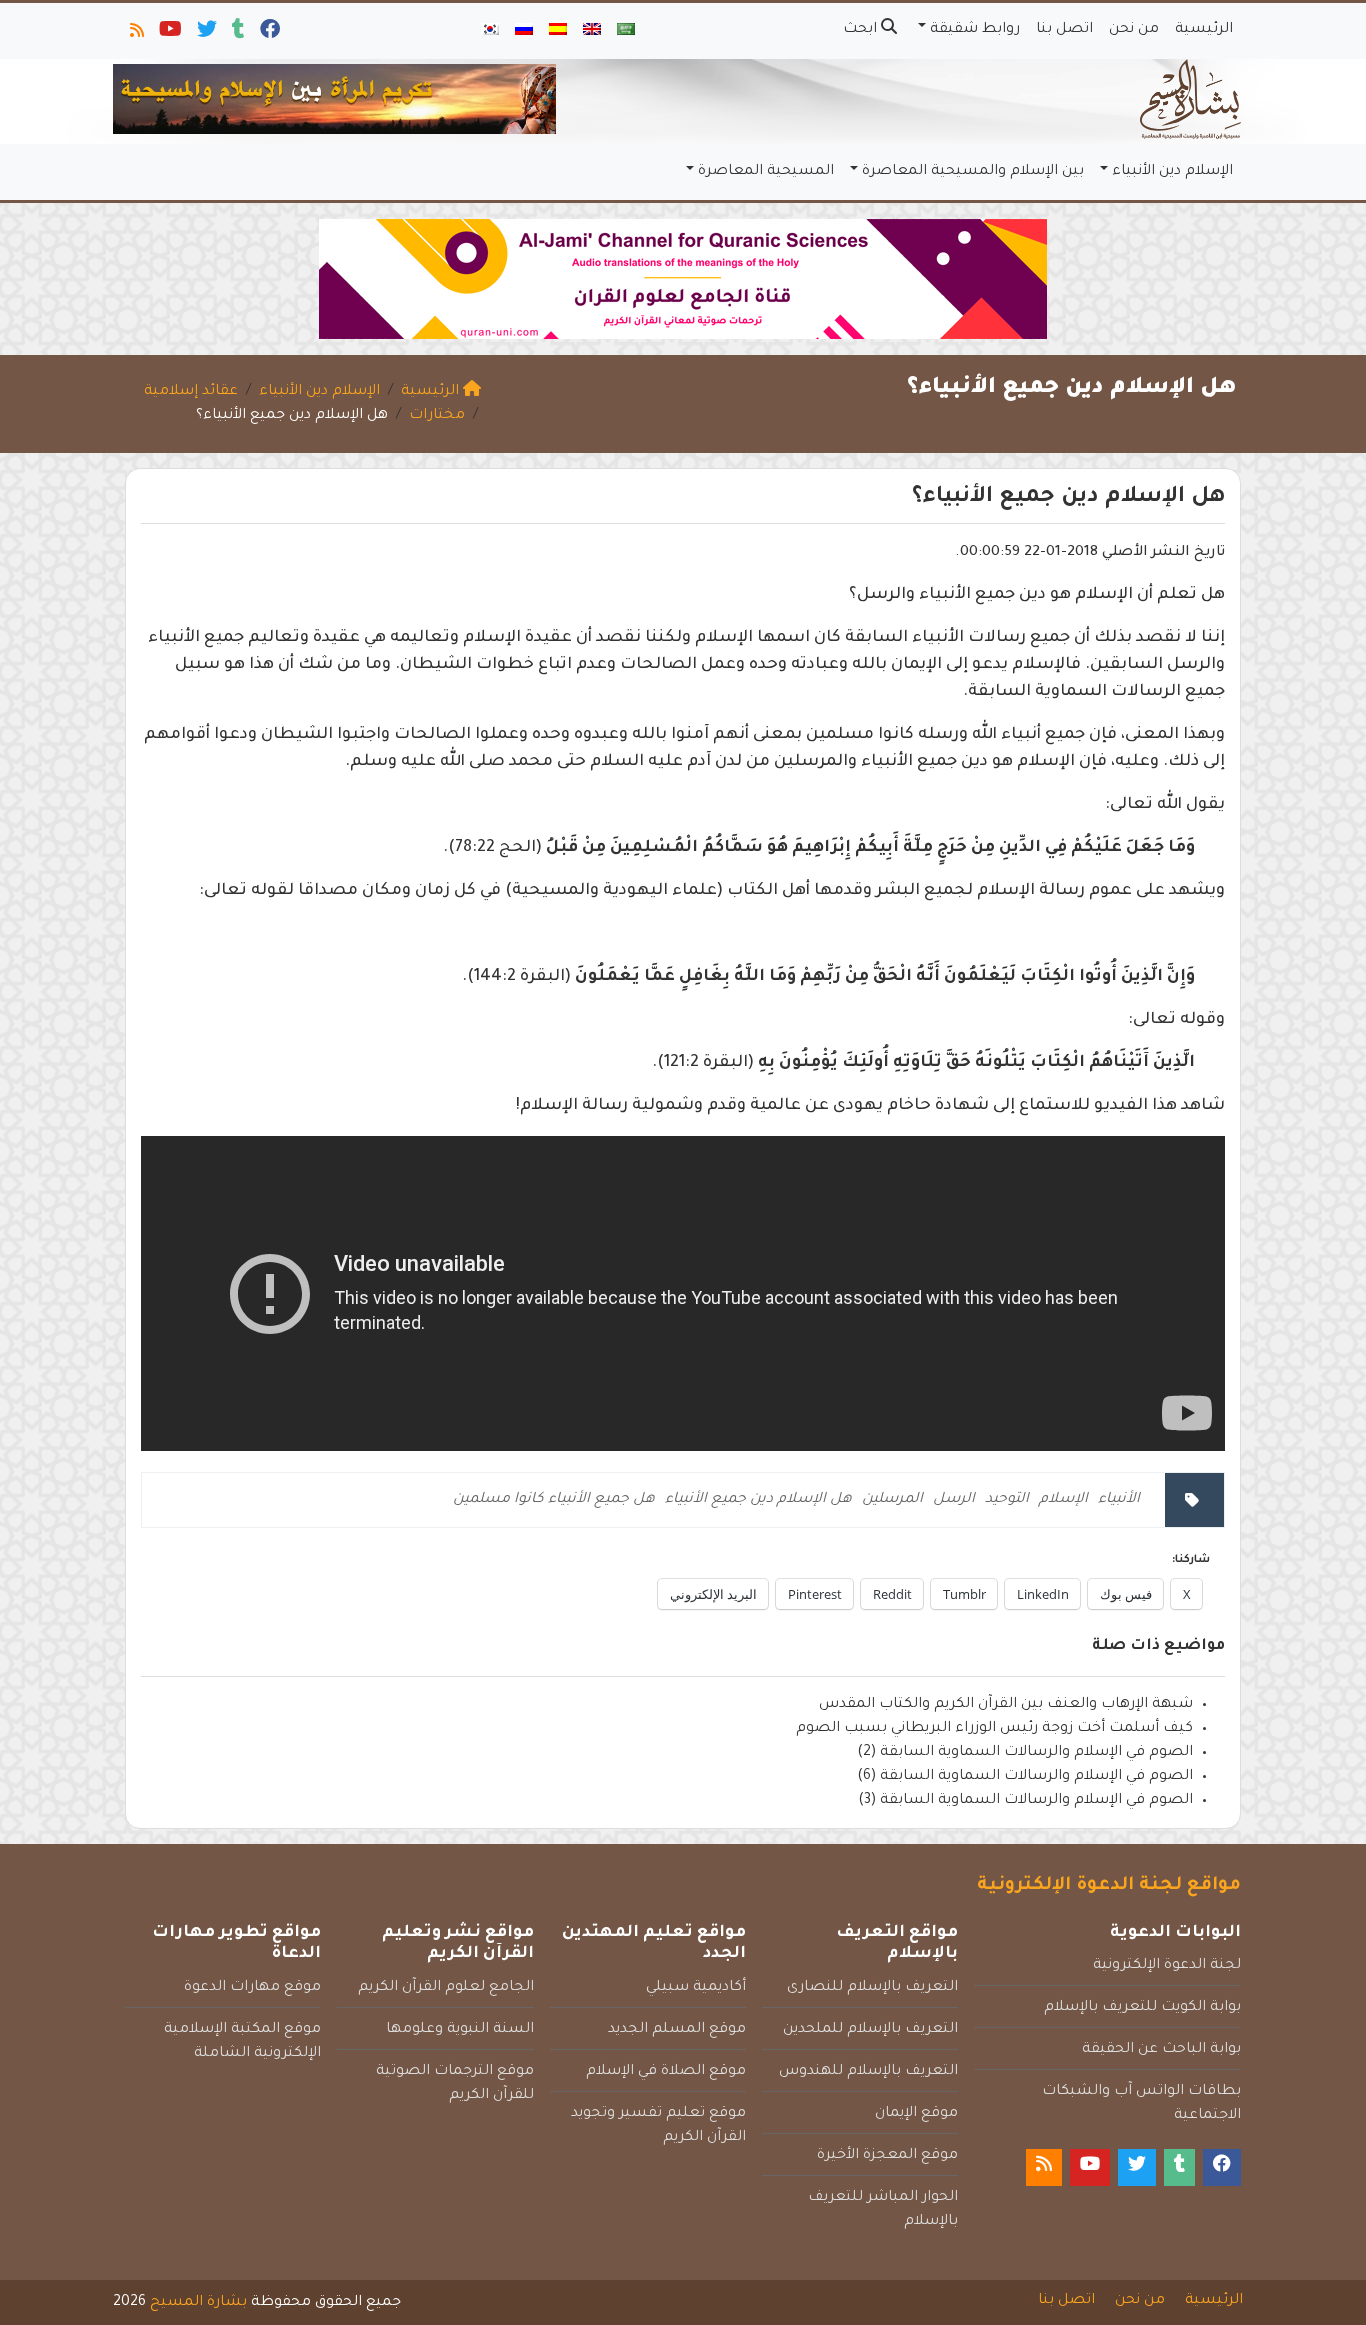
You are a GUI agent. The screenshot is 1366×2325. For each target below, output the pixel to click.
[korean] (490, 31)
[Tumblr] (237, 34)
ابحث (862, 30)
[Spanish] (558, 31)
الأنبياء (1119, 1500)
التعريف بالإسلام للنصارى (872, 1988)
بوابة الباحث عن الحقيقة (1161, 2050)
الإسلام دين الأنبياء (1172, 172)
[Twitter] (205, 34)
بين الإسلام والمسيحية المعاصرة (973, 172)
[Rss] (135, 34)
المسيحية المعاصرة (766, 172)
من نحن (1134, 30)
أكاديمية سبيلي (696, 1988)
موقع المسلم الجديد (677, 2030)
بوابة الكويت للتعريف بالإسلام (1142, 2008)
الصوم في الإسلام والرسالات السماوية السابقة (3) (1025, 1801)
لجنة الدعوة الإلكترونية (1167, 1966)
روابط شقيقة (975, 30)
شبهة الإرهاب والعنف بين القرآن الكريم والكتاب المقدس (1006, 1705)
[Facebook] (268, 34)
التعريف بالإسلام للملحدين (870, 2030)
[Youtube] (169, 34)
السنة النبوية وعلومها (460, 2030)
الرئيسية (1204, 30)
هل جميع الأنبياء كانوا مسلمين (554, 1500)
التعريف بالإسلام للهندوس (868, 2072)
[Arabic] (626, 31)
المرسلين (892, 1500)
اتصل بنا (1064, 30)
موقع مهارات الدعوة (252, 1988)
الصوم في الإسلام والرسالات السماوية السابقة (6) (1025, 1777)
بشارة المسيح (198, 2303)
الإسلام (1063, 1500)
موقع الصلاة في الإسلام (666, 2072)
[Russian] (524, 31)
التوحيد (1007, 1500)
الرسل (954, 1500)
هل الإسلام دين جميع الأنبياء (758, 1500)
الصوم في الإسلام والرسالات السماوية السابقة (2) (1025, 1753)
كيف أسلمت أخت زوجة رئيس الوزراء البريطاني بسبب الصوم (994, 1729)
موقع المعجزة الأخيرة (887, 2156)
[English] (592, 31)
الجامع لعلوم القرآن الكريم (446, 1988)
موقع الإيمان (916, 2114)
